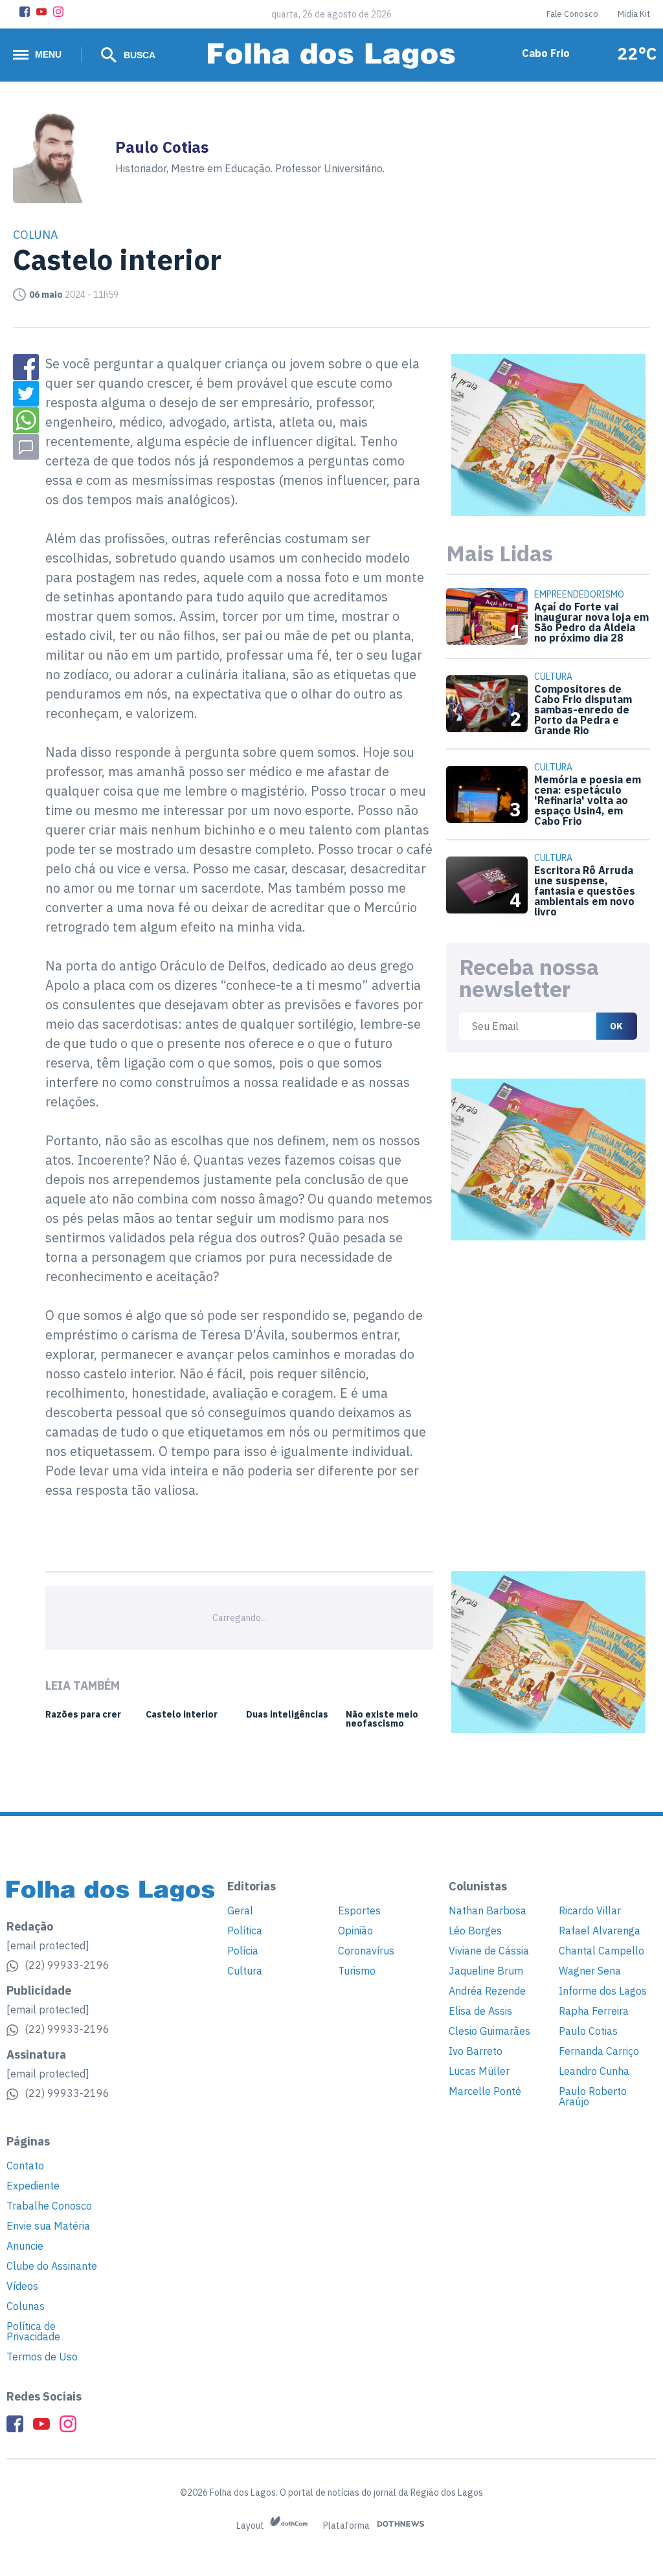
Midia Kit (634, 14)
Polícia (243, 1951)
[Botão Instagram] (58, 12)
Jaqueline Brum (486, 1971)
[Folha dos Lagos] (331, 56)
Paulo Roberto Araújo (593, 2096)
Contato (25, 2166)
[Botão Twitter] (26, 394)
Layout (251, 2526)
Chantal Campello (601, 1951)
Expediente (33, 2186)
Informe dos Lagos (603, 1991)
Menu (48, 54)
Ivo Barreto (476, 2051)
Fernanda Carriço (599, 2051)
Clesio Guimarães (489, 2031)
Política (245, 1931)
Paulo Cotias (588, 2031)
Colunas (26, 2306)
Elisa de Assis (480, 2011)
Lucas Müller (479, 2071)
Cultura (245, 1971)
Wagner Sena (590, 1971)
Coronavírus (366, 1951)
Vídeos (22, 2286)
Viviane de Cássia (489, 1951)
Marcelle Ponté (485, 2091)
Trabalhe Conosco (49, 2206)
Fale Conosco (572, 14)
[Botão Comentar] (26, 447)
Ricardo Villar (590, 1910)
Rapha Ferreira (594, 2011)
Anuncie (25, 2246)
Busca (138, 55)
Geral (240, 1910)
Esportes (359, 1910)
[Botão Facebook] (25, 12)
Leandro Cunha (594, 2071)
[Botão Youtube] (41, 12)
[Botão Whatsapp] (26, 420)
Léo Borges (475, 1931)
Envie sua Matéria (48, 2226)
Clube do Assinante (52, 2266)
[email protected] (48, 1945)
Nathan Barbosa (488, 1910)
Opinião (355, 1931)
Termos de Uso (42, 2357)
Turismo (357, 1971)
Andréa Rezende (487, 1991)
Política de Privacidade (33, 2331)
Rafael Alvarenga (600, 1931)
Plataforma (347, 2526)
